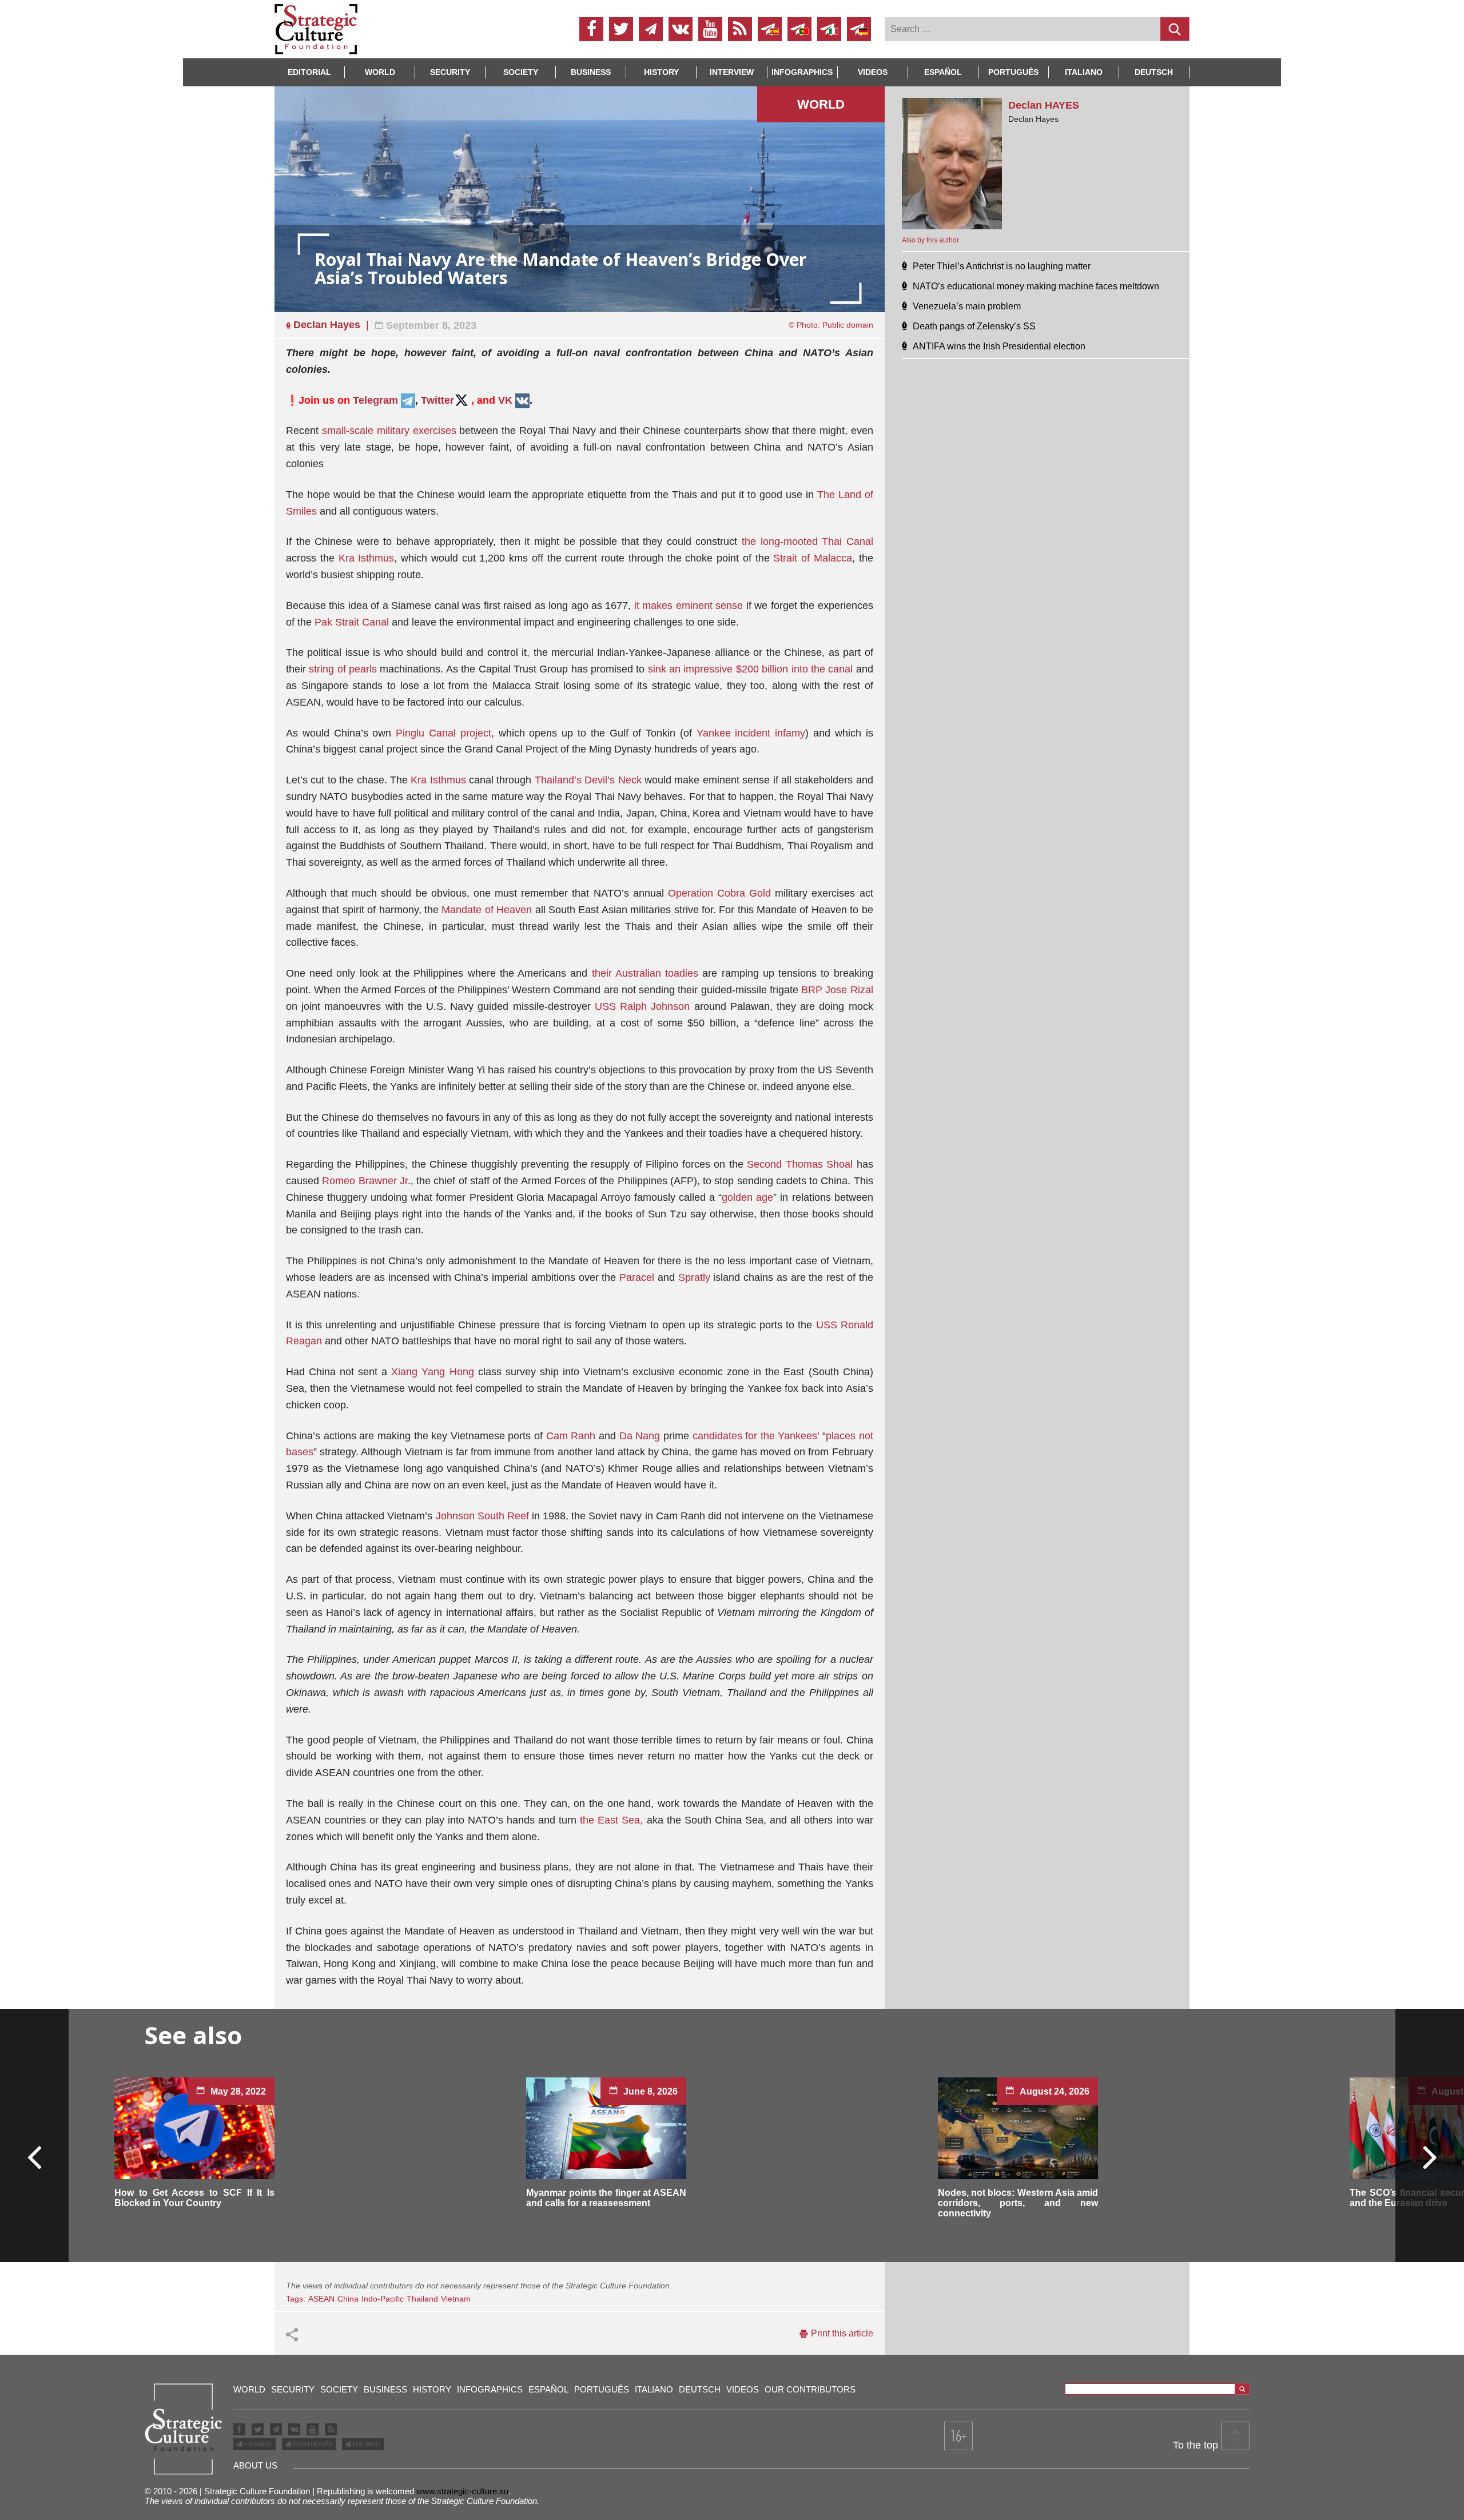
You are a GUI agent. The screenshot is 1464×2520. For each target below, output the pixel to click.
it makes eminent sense (689, 606)
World (380, 72)
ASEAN (321, 2299)
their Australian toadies (645, 973)
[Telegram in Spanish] (770, 29)
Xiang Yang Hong (432, 1372)
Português (1013, 72)
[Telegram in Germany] (859, 29)
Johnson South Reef (482, 1516)
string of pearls (343, 669)
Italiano (1084, 72)
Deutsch (1154, 72)
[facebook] (591, 29)
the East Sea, (611, 1820)
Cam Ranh (571, 1436)
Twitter (437, 400)
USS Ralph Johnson (642, 1006)
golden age (747, 1197)
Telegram (375, 400)
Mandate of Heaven (487, 910)
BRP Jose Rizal (837, 990)
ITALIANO (366, 2444)
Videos (873, 72)
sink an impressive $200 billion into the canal (751, 669)
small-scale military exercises (389, 431)
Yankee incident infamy (751, 733)
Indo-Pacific (383, 2299)
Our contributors (810, 2389)
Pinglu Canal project (443, 733)
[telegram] (651, 29)
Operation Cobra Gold (721, 893)
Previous (35, 2156)
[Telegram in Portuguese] (799, 29)
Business (591, 72)
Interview (732, 72)
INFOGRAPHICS (802, 72)
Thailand (422, 2299)
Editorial (309, 72)
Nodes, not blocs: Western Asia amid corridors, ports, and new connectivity (1018, 2203)
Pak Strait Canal (352, 622)
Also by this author (930, 240)
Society (521, 72)
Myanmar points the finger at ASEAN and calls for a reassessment (606, 2198)
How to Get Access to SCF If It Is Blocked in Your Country (194, 2198)
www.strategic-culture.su (462, 2491)
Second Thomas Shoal (800, 1164)
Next (1429, 2156)
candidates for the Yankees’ (756, 1436)
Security (450, 72)
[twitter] (621, 29)
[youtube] (710, 29)
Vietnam (456, 2299)
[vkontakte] (681, 29)
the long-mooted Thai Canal (807, 542)
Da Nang (640, 1436)
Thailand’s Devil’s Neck (588, 780)
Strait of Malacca (813, 558)
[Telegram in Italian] (829, 29)
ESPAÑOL (258, 2444)
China (348, 2299)
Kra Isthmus (367, 558)
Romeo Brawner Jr (365, 1181)
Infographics (490, 2389)
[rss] (740, 29)
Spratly (694, 1277)
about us (255, 2465)
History (661, 72)
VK (505, 400)
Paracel (637, 1277)
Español (943, 72)
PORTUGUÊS (312, 2444)
